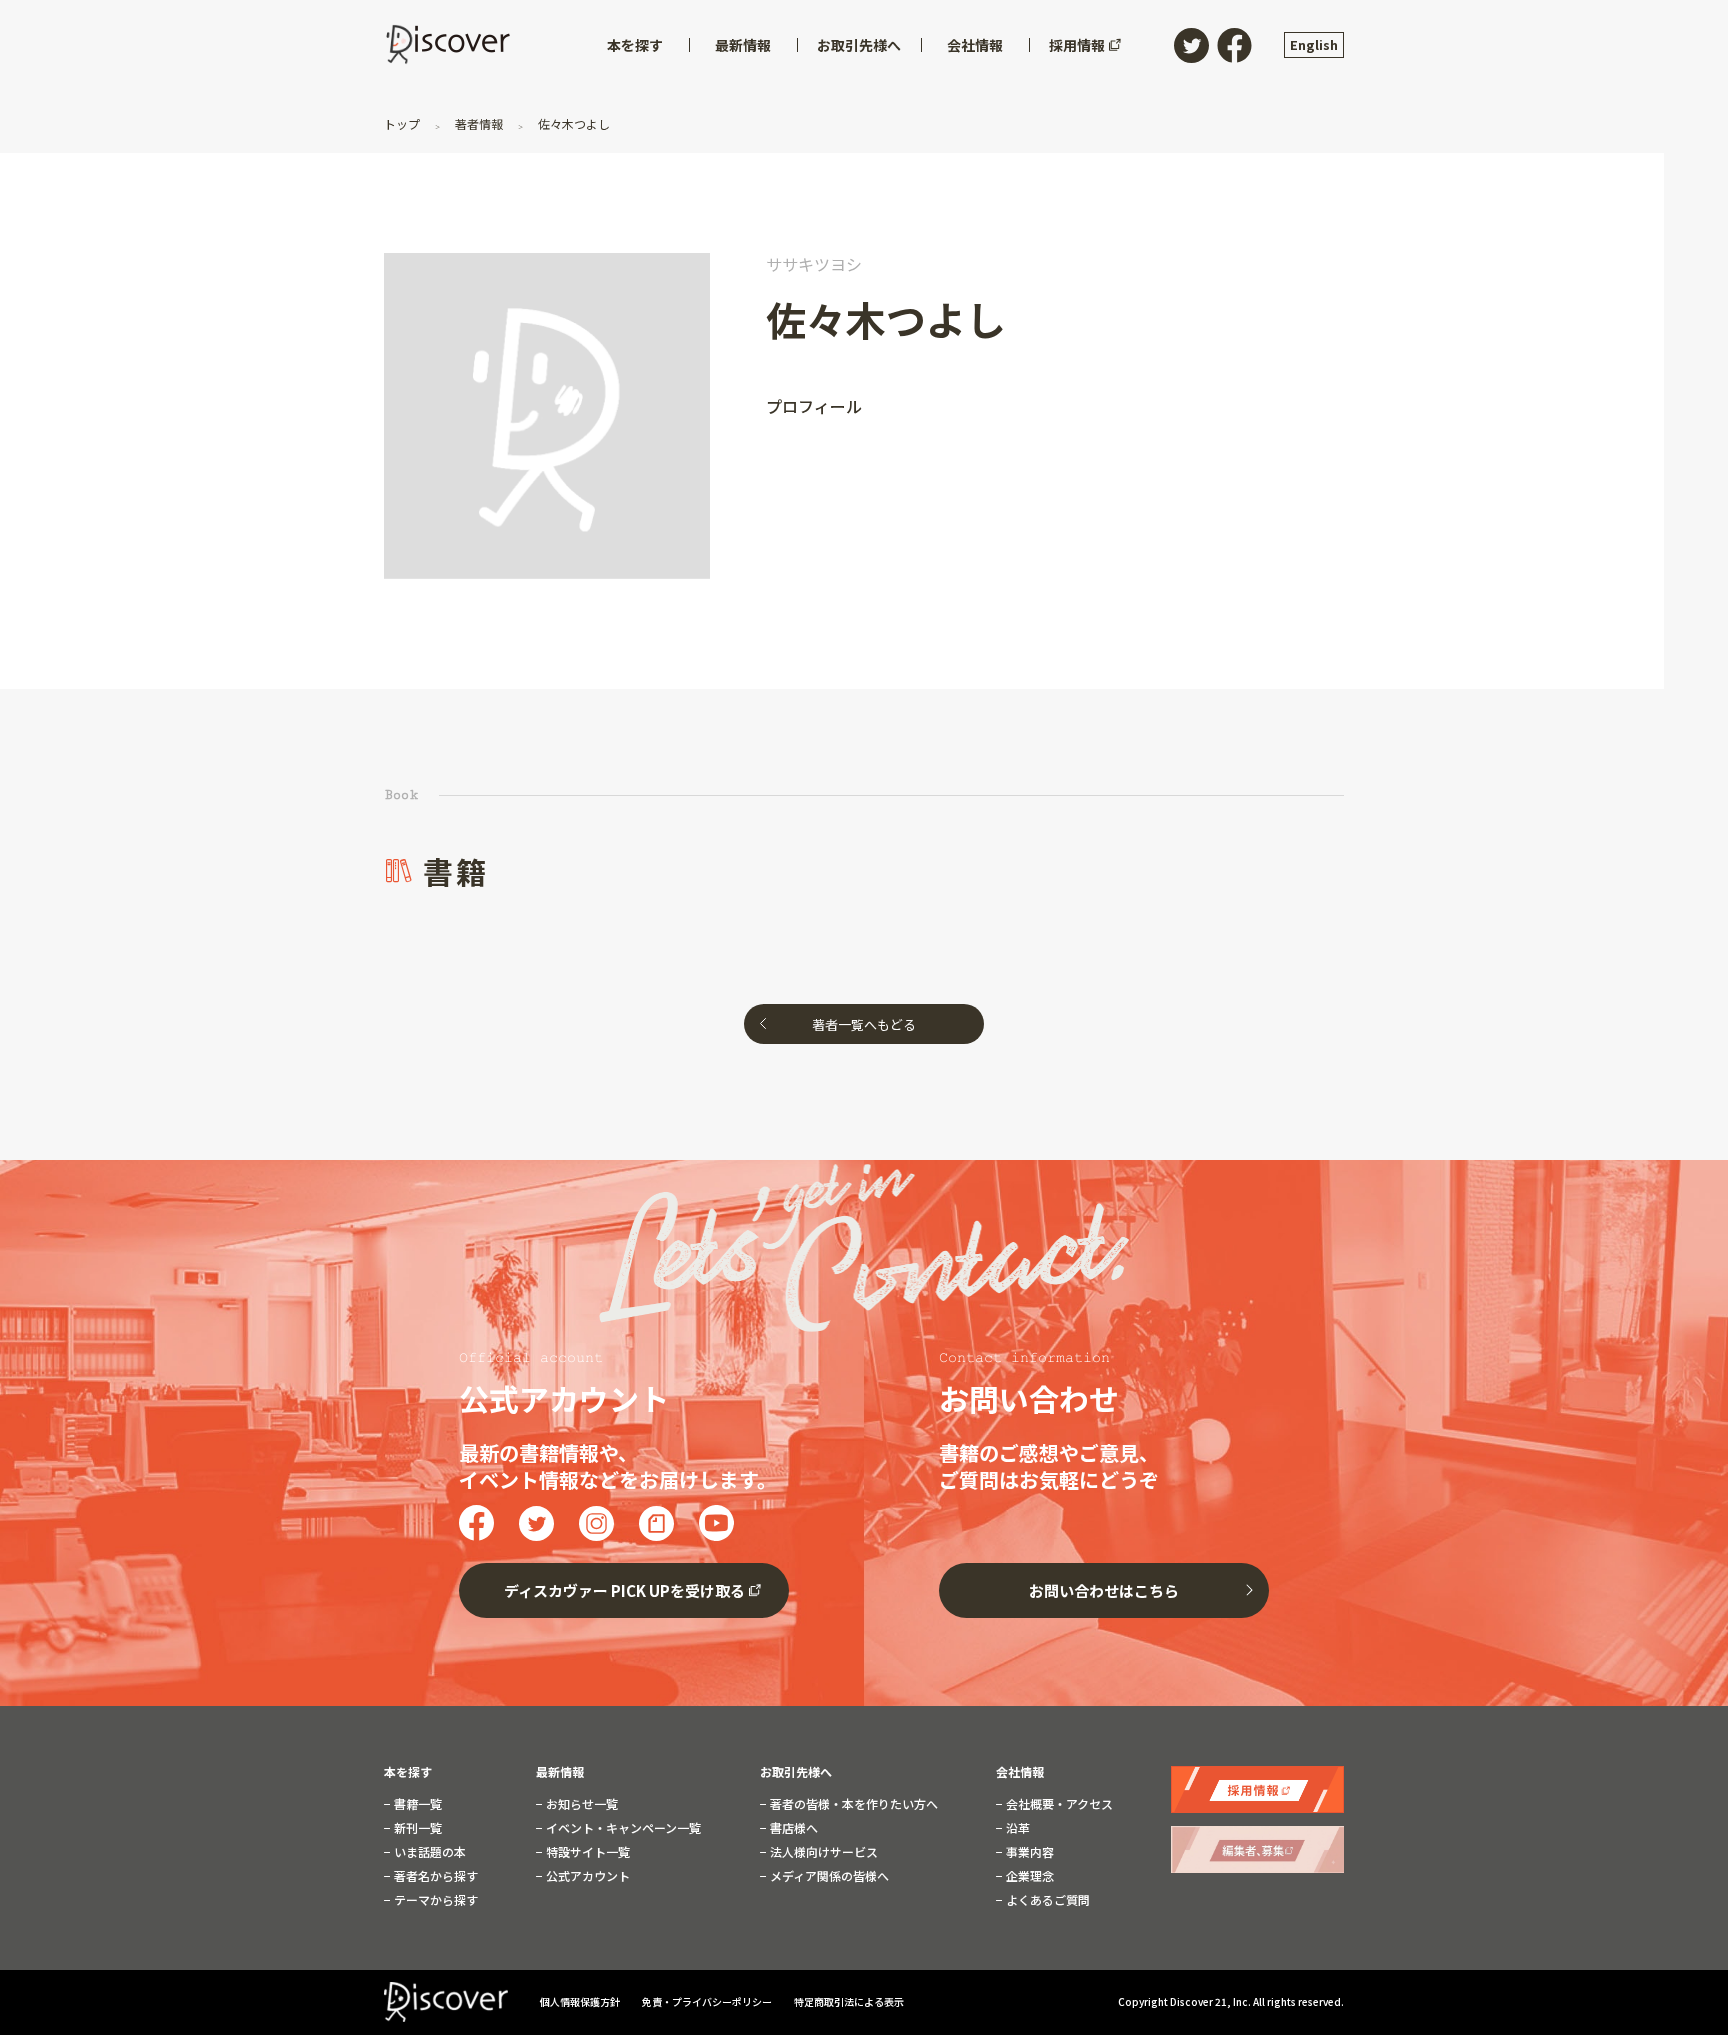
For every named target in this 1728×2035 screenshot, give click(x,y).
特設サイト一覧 (586, 1852)
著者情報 (479, 123)
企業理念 (1028, 1876)
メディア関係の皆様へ (828, 1876)
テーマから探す (434, 1900)
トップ (403, 123)
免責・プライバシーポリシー (708, 2001)
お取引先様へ (796, 1772)
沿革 (1016, 1828)
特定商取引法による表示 (849, 2001)
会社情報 (1020, 1772)
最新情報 (560, 1772)
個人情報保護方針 (581, 2001)
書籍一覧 (416, 1804)
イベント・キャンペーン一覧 (622, 1828)
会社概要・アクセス (1058, 1804)
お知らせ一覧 (580, 1804)
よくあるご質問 (1046, 1900)
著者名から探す (434, 1876)
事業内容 (1028, 1852)
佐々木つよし (572, 123)
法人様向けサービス (822, 1852)
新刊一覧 (416, 1828)
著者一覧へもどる (864, 1024)
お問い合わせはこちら (1104, 1590)
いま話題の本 (428, 1852)
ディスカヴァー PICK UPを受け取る (624, 1590)
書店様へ (792, 1828)
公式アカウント (586, 1876)
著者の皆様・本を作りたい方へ (852, 1804)
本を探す (408, 1772)
